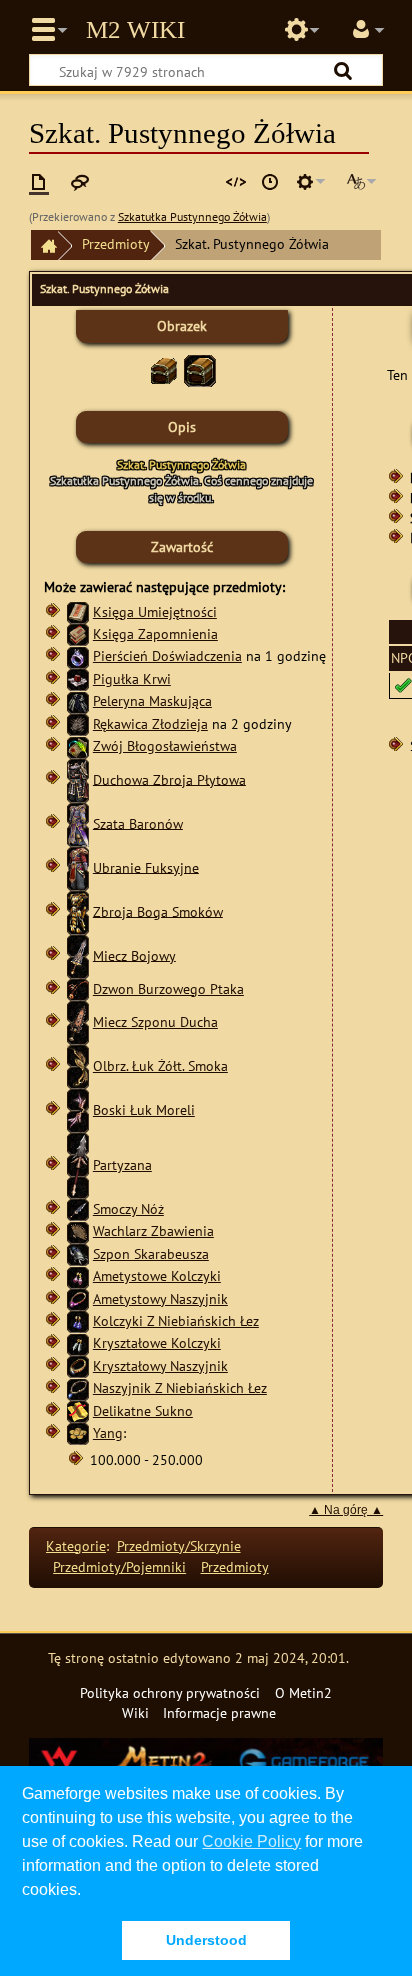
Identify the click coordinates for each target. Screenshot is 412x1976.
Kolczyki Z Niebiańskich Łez (176, 1320)
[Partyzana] (78, 1164)
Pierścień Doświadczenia (167, 655)
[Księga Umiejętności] (78, 611)
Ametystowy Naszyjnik (160, 1298)
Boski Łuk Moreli (144, 1109)
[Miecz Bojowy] (78, 954)
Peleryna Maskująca (152, 700)
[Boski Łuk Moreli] (78, 1109)
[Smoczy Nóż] (78, 1208)
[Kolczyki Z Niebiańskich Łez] (78, 1320)
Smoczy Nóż (128, 1208)
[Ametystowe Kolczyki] (78, 1275)
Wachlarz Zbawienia (153, 1230)
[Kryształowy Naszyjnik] (78, 1365)
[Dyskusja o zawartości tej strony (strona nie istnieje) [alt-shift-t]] (80, 182)
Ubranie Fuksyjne (146, 866)
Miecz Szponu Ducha (155, 1021)
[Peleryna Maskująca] (78, 700)
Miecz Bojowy (134, 954)
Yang (108, 1432)
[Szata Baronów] (78, 822)
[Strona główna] (44, 245)
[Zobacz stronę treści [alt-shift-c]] (39, 182)
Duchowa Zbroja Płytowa (169, 778)
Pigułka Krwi (132, 678)
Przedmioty (116, 243)
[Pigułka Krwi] (78, 678)
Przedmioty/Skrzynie (179, 1545)
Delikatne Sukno (143, 1410)
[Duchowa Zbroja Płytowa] (78, 778)
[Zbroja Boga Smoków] (78, 910)
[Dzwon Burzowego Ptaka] (78, 988)
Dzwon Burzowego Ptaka (168, 988)
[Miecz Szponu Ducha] (78, 1021)
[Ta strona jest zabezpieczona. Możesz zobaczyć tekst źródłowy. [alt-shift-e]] (236, 182)
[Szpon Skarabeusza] (78, 1253)
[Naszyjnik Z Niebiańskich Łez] (78, 1387)
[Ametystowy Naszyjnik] (78, 1298)
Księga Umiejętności (155, 611)
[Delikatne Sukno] (78, 1410)
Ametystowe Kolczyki (157, 1275)
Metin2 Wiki (135, 30)
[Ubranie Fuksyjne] (78, 866)
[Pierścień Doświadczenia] (78, 655)
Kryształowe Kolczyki (157, 1342)
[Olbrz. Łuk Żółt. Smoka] (78, 1065)
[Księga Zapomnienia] (78, 633)
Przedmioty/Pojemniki (119, 1566)
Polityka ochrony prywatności (170, 1692)
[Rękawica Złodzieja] (78, 723)
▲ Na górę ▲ (346, 1510)
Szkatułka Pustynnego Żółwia (192, 216)
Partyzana (122, 1164)
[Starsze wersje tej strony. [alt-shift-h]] (270, 182)
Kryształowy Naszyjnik (160, 1365)
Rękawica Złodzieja (150, 723)
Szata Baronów (138, 822)
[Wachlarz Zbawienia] (78, 1230)
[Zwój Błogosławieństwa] (78, 745)
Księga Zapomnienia (155, 633)
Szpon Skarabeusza (151, 1253)
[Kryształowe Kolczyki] (78, 1342)
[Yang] (78, 1432)
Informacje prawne (219, 1712)
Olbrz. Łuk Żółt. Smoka (160, 1065)
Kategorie (76, 1545)
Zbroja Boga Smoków (158, 910)
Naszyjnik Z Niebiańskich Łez (180, 1387)
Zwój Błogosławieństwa (165, 745)
